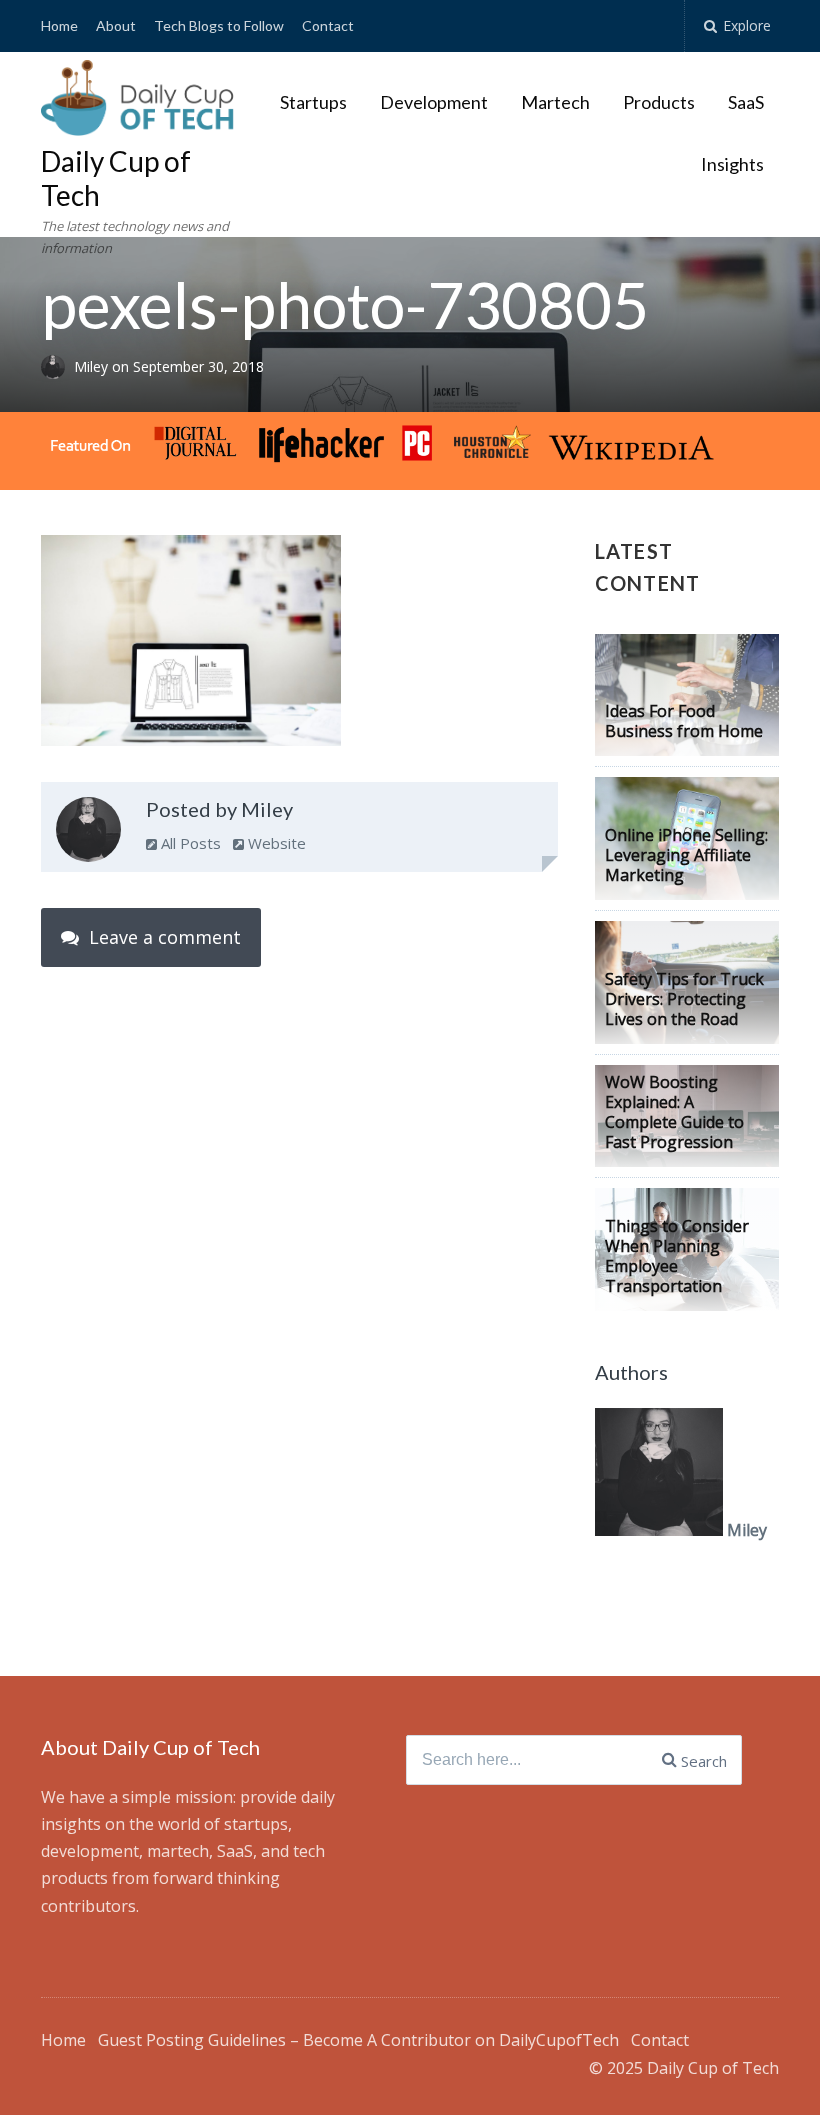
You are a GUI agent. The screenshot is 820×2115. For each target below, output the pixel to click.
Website (275, 843)
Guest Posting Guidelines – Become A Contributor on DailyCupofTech (358, 2040)
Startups (313, 102)
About (116, 25)
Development (434, 102)
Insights (732, 164)
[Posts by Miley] (88, 834)
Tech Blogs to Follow (219, 25)
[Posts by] (57, 366)
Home (59, 25)
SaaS (746, 102)
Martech (555, 102)
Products (659, 102)
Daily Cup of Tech (116, 178)
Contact (328, 25)
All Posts (189, 843)
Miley (93, 366)
